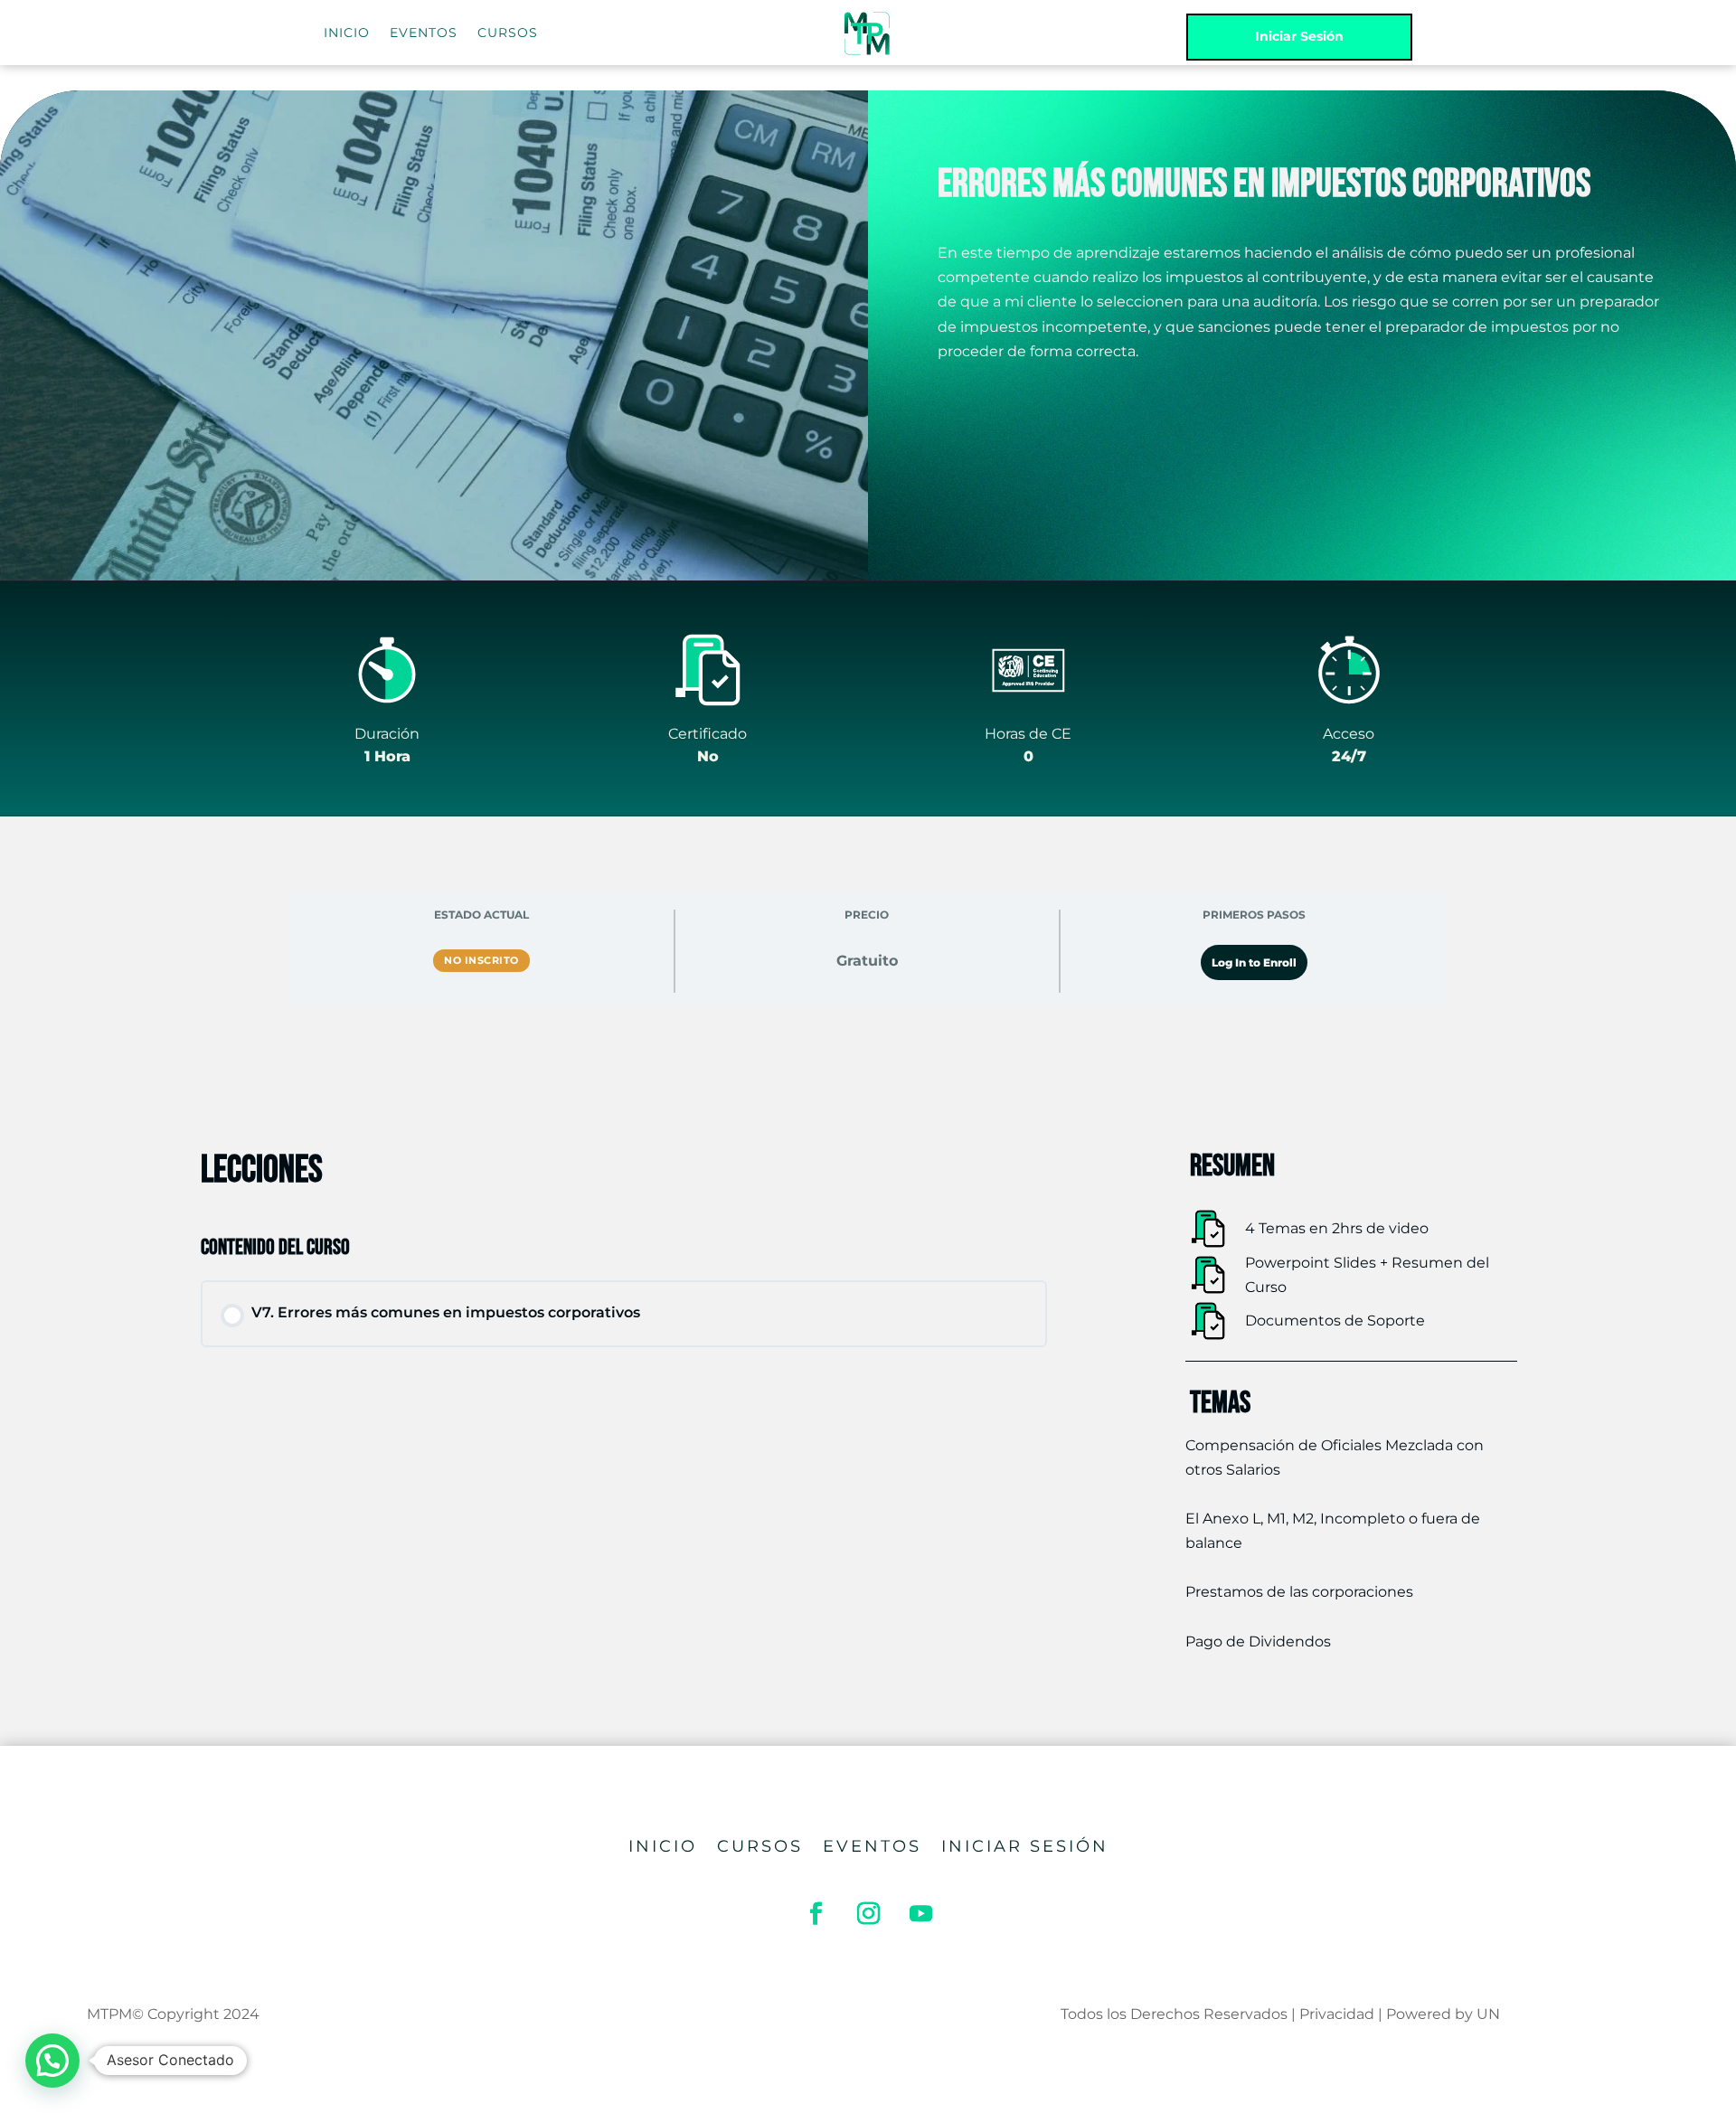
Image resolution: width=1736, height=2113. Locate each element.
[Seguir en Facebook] (816, 1914)
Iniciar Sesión (1299, 36)
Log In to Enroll (1254, 962)
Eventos (872, 1848)
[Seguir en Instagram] (868, 1914)
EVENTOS (424, 33)
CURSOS (508, 33)
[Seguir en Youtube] (920, 1914)
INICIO (347, 33)
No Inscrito (481, 960)
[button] (52, 2061)
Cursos (760, 1848)
